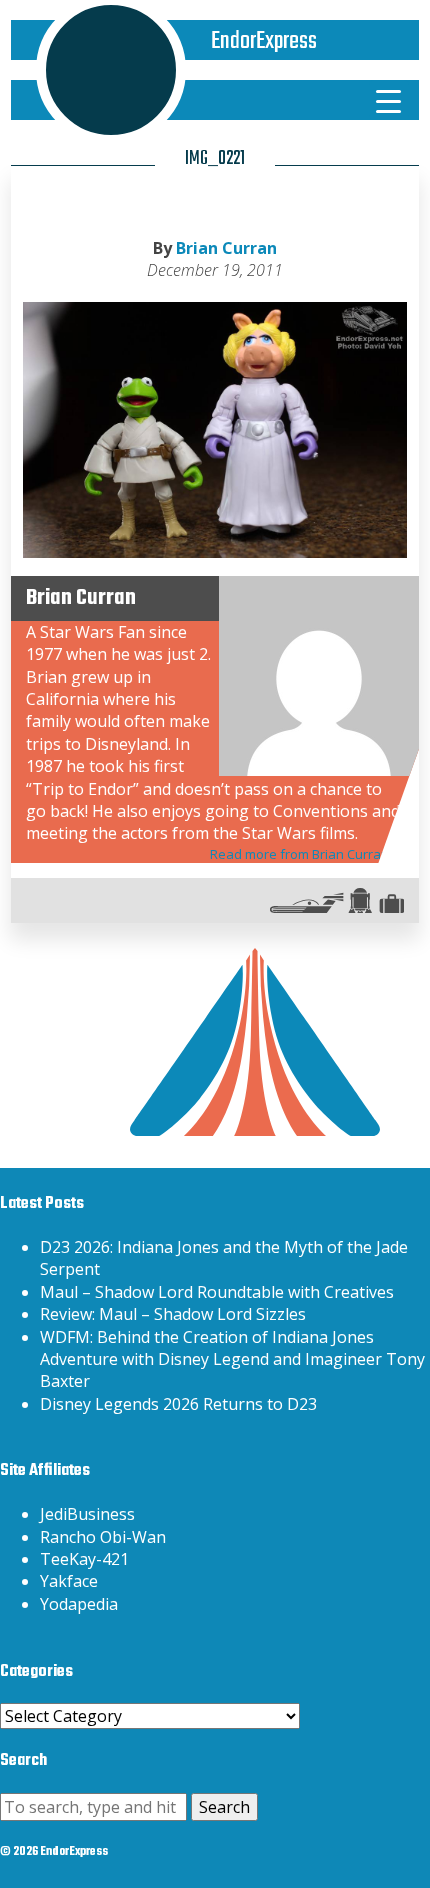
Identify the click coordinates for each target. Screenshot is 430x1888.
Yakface (69, 1581)
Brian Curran (226, 248)
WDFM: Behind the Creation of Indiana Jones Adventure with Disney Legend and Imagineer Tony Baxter (232, 1359)
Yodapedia (79, 1604)
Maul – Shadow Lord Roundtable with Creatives (217, 1292)
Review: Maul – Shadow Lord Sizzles (173, 1314)
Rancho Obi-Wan (103, 1537)
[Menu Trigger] (389, 100)
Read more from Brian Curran (299, 854)
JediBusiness (87, 1514)
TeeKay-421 (84, 1559)
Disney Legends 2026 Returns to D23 (178, 1404)
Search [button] (224, 1807)
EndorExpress (264, 41)
